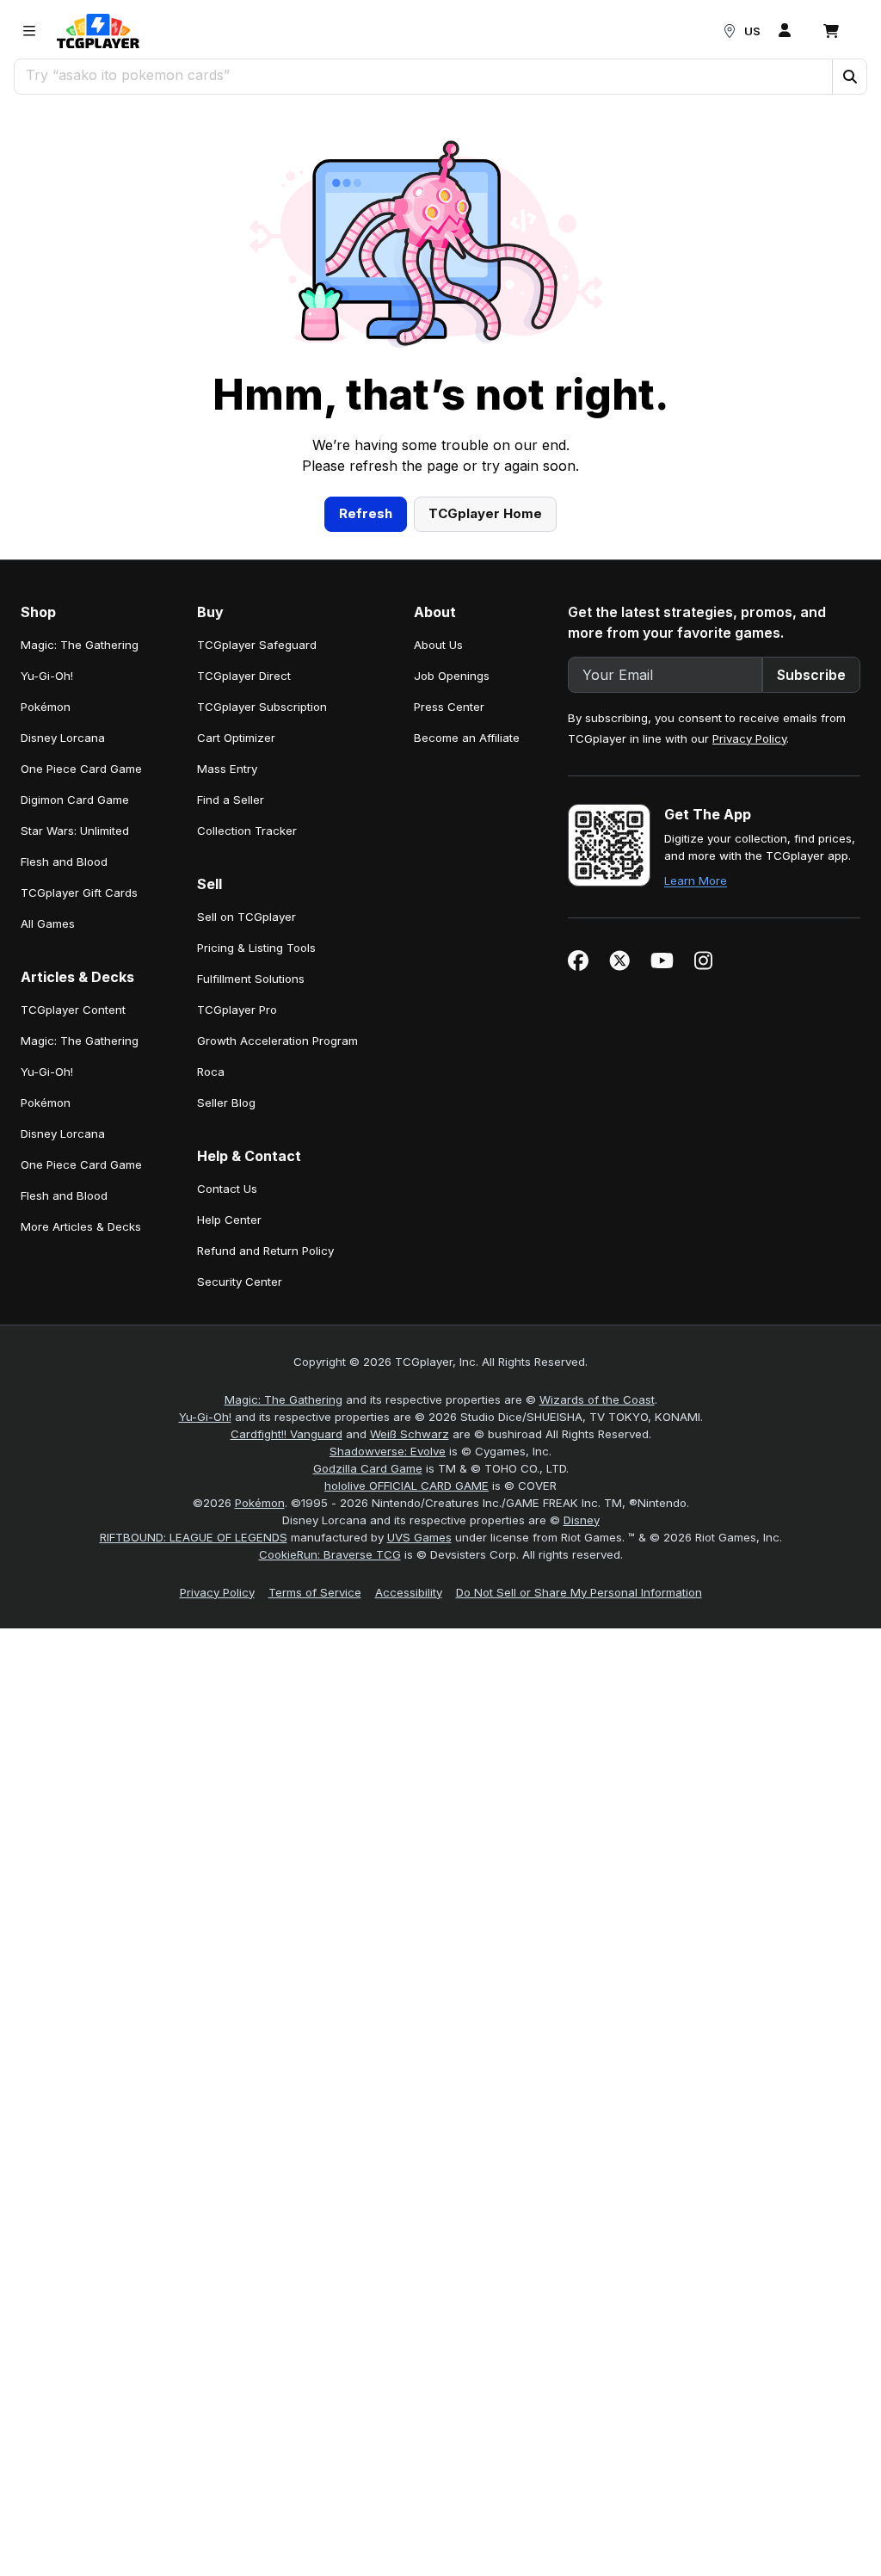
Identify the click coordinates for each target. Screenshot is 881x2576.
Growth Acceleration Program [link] (277, 1041)
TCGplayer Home (485, 513)
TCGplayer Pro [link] (237, 1010)
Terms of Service (315, 1592)
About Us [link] (438, 645)
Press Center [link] (449, 707)
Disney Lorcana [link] (63, 738)
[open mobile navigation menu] (29, 31)
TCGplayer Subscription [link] (262, 707)
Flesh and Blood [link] (64, 862)
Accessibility (409, 1592)
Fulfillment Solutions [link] (251, 979)
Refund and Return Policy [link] (265, 1251)
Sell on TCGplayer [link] (246, 917)
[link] (98, 31)
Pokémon (260, 1503)
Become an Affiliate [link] (467, 738)
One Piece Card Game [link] (81, 769)
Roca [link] (211, 1072)
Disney (582, 1520)
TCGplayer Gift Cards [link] (79, 893)
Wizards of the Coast (597, 1399)
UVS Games (419, 1537)
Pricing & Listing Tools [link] (256, 948)
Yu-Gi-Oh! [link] (47, 676)
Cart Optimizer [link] (236, 738)
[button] (849, 77)
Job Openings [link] (452, 676)
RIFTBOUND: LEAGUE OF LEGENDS (194, 1537)
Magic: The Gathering (283, 1399)
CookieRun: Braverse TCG (330, 1554)
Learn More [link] (696, 880)
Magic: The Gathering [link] (80, 645)
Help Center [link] (229, 1220)
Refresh (366, 513)
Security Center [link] (240, 1282)
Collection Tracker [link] (247, 831)
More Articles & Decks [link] (81, 1226)
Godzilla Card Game (368, 1468)
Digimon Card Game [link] (75, 800)
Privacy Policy (749, 738)
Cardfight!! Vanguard (286, 1434)
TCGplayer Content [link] (73, 1010)
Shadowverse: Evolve (388, 1451)
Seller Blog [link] (226, 1103)
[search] (424, 75)
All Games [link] (48, 924)
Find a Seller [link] (231, 800)
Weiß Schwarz (410, 1434)
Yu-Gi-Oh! (205, 1417)
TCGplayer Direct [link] (244, 676)
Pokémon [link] (46, 707)
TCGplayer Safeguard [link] (257, 645)
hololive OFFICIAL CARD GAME (407, 1486)
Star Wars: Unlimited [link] (75, 831)
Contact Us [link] (227, 1189)
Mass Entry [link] (227, 769)
